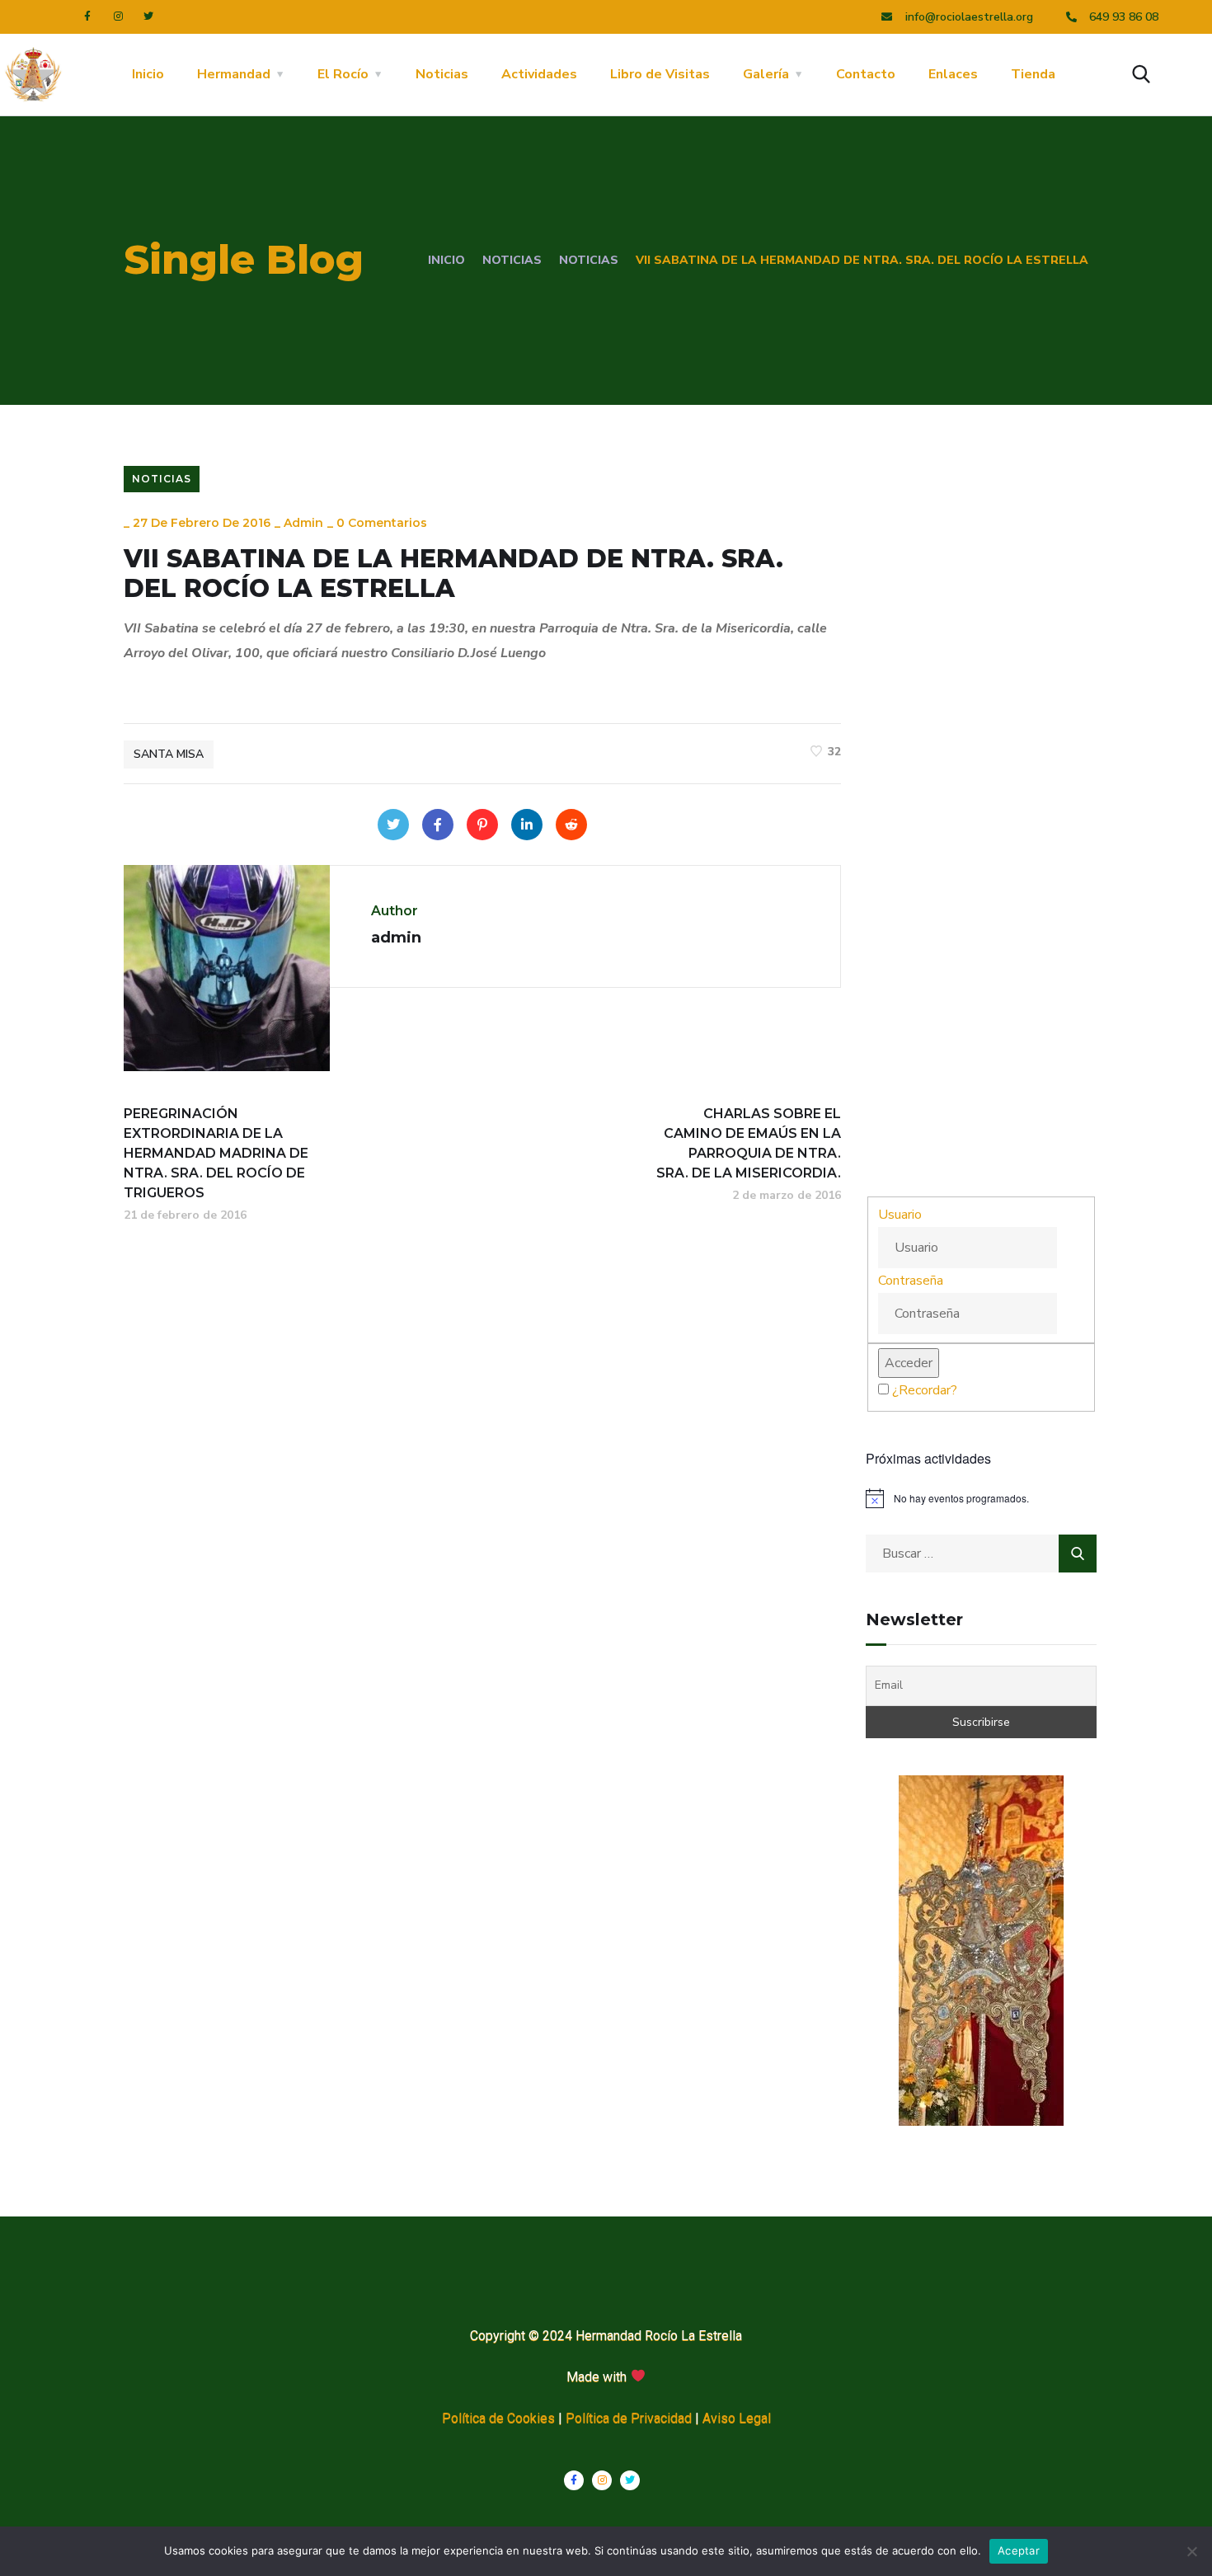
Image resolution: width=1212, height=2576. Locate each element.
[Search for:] (981, 1554)
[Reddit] (571, 825)
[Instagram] (118, 16)
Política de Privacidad (629, 2418)
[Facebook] (438, 825)
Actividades (539, 74)
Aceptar (1019, 2550)
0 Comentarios (382, 523)
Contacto (866, 74)
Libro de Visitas (660, 74)
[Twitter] (148, 16)
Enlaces (953, 74)
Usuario (900, 1215)
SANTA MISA (169, 754)
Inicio (148, 74)
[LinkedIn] (527, 825)
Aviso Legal (737, 2418)
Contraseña (911, 1281)
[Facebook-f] (87, 16)
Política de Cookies (498, 2418)
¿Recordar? (925, 1390)
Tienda (1033, 74)
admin (303, 523)
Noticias (442, 74)
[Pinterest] (482, 825)
